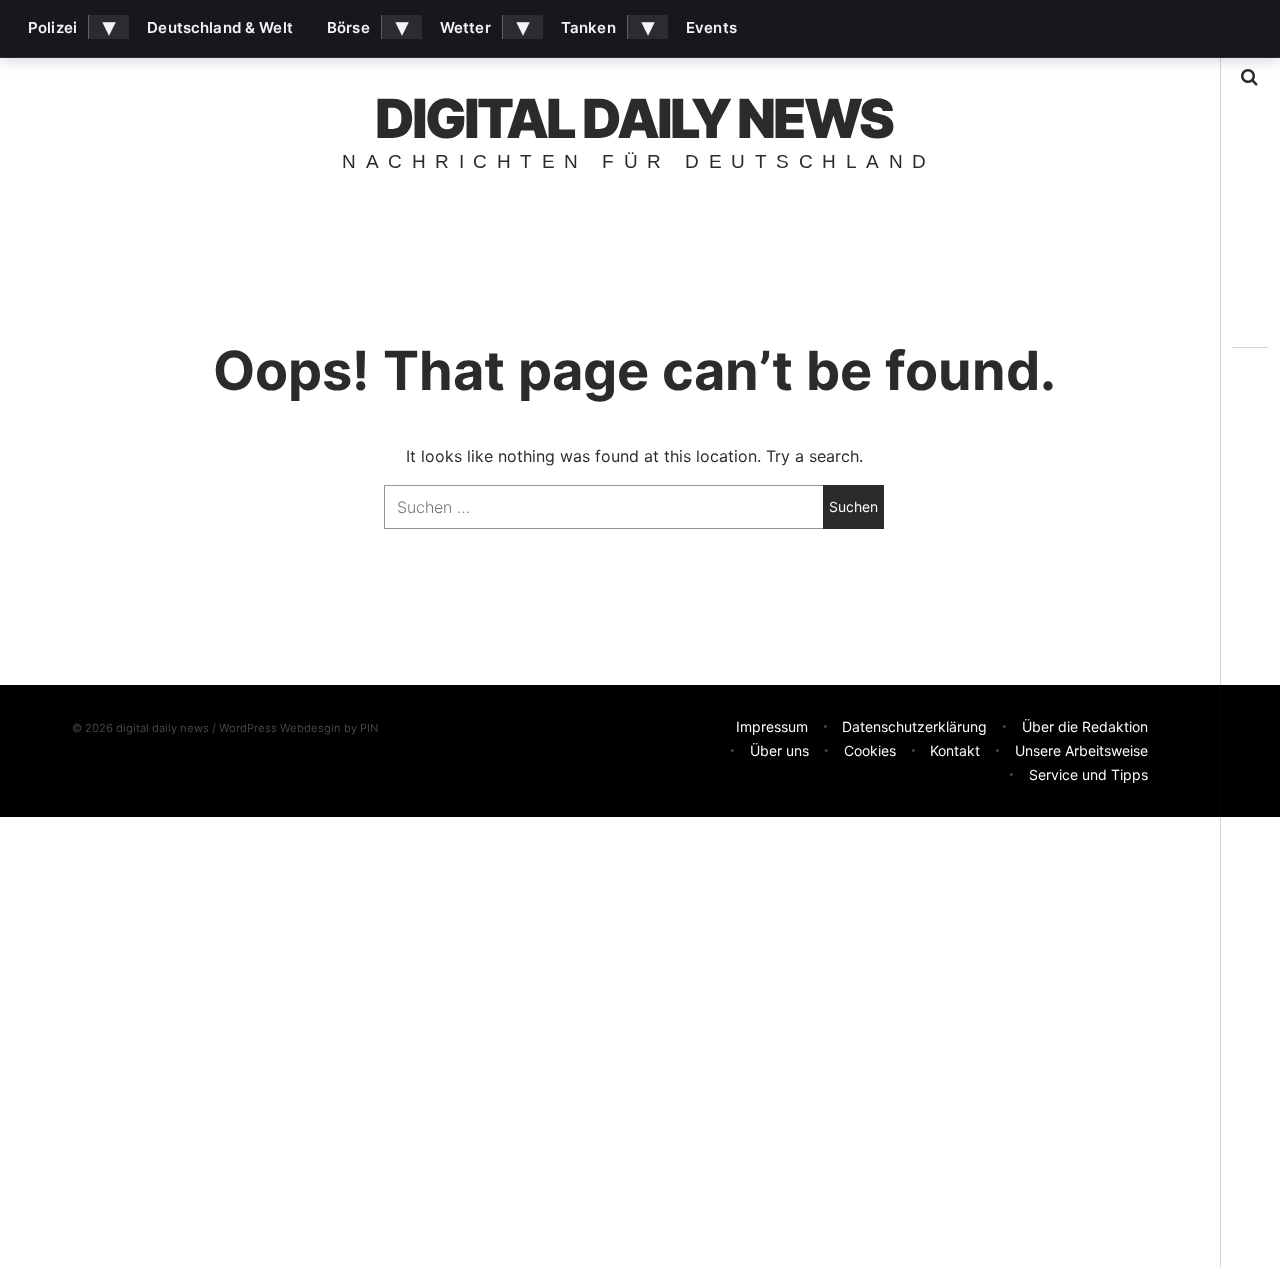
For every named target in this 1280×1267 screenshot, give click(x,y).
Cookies (870, 750)
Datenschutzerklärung (914, 726)
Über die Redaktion (1085, 726)
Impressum (772, 726)
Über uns (779, 750)
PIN (369, 728)
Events (711, 27)
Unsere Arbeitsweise (1081, 750)
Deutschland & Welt (220, 27)
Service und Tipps (1088, 774)
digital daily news (634, 118)
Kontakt (955, 750)
